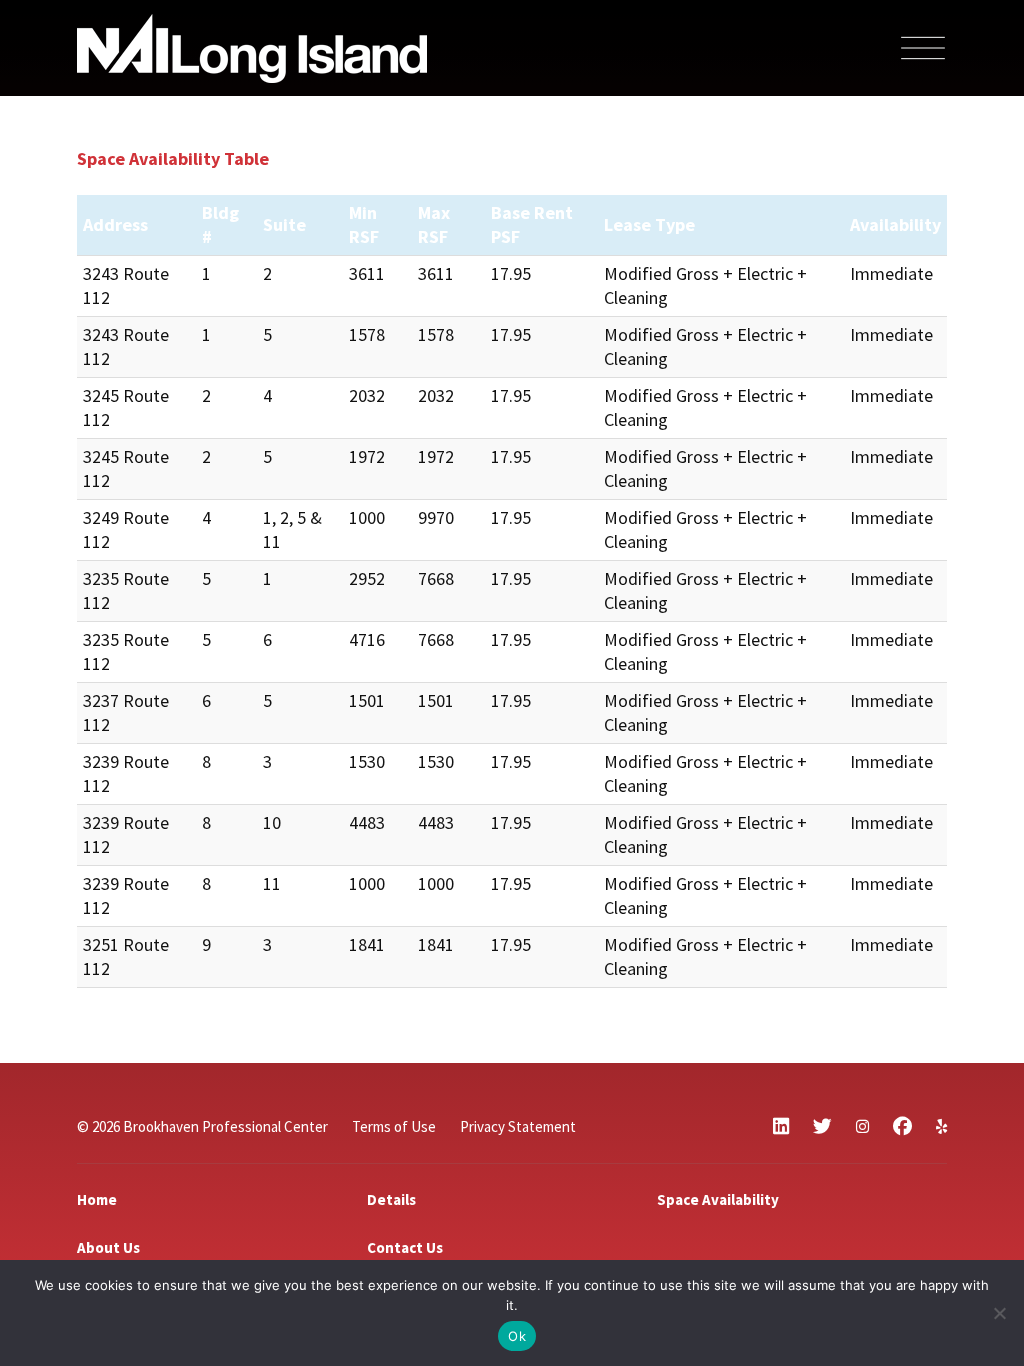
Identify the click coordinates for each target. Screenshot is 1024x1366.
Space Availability (718, 1199)
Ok (517, 1336)
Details (391, 1199)
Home (97, 1199)
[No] (999, 1313)
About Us (108, 1247)
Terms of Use (394, 1126)
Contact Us (405, 1247)
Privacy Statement (518, 1126)
